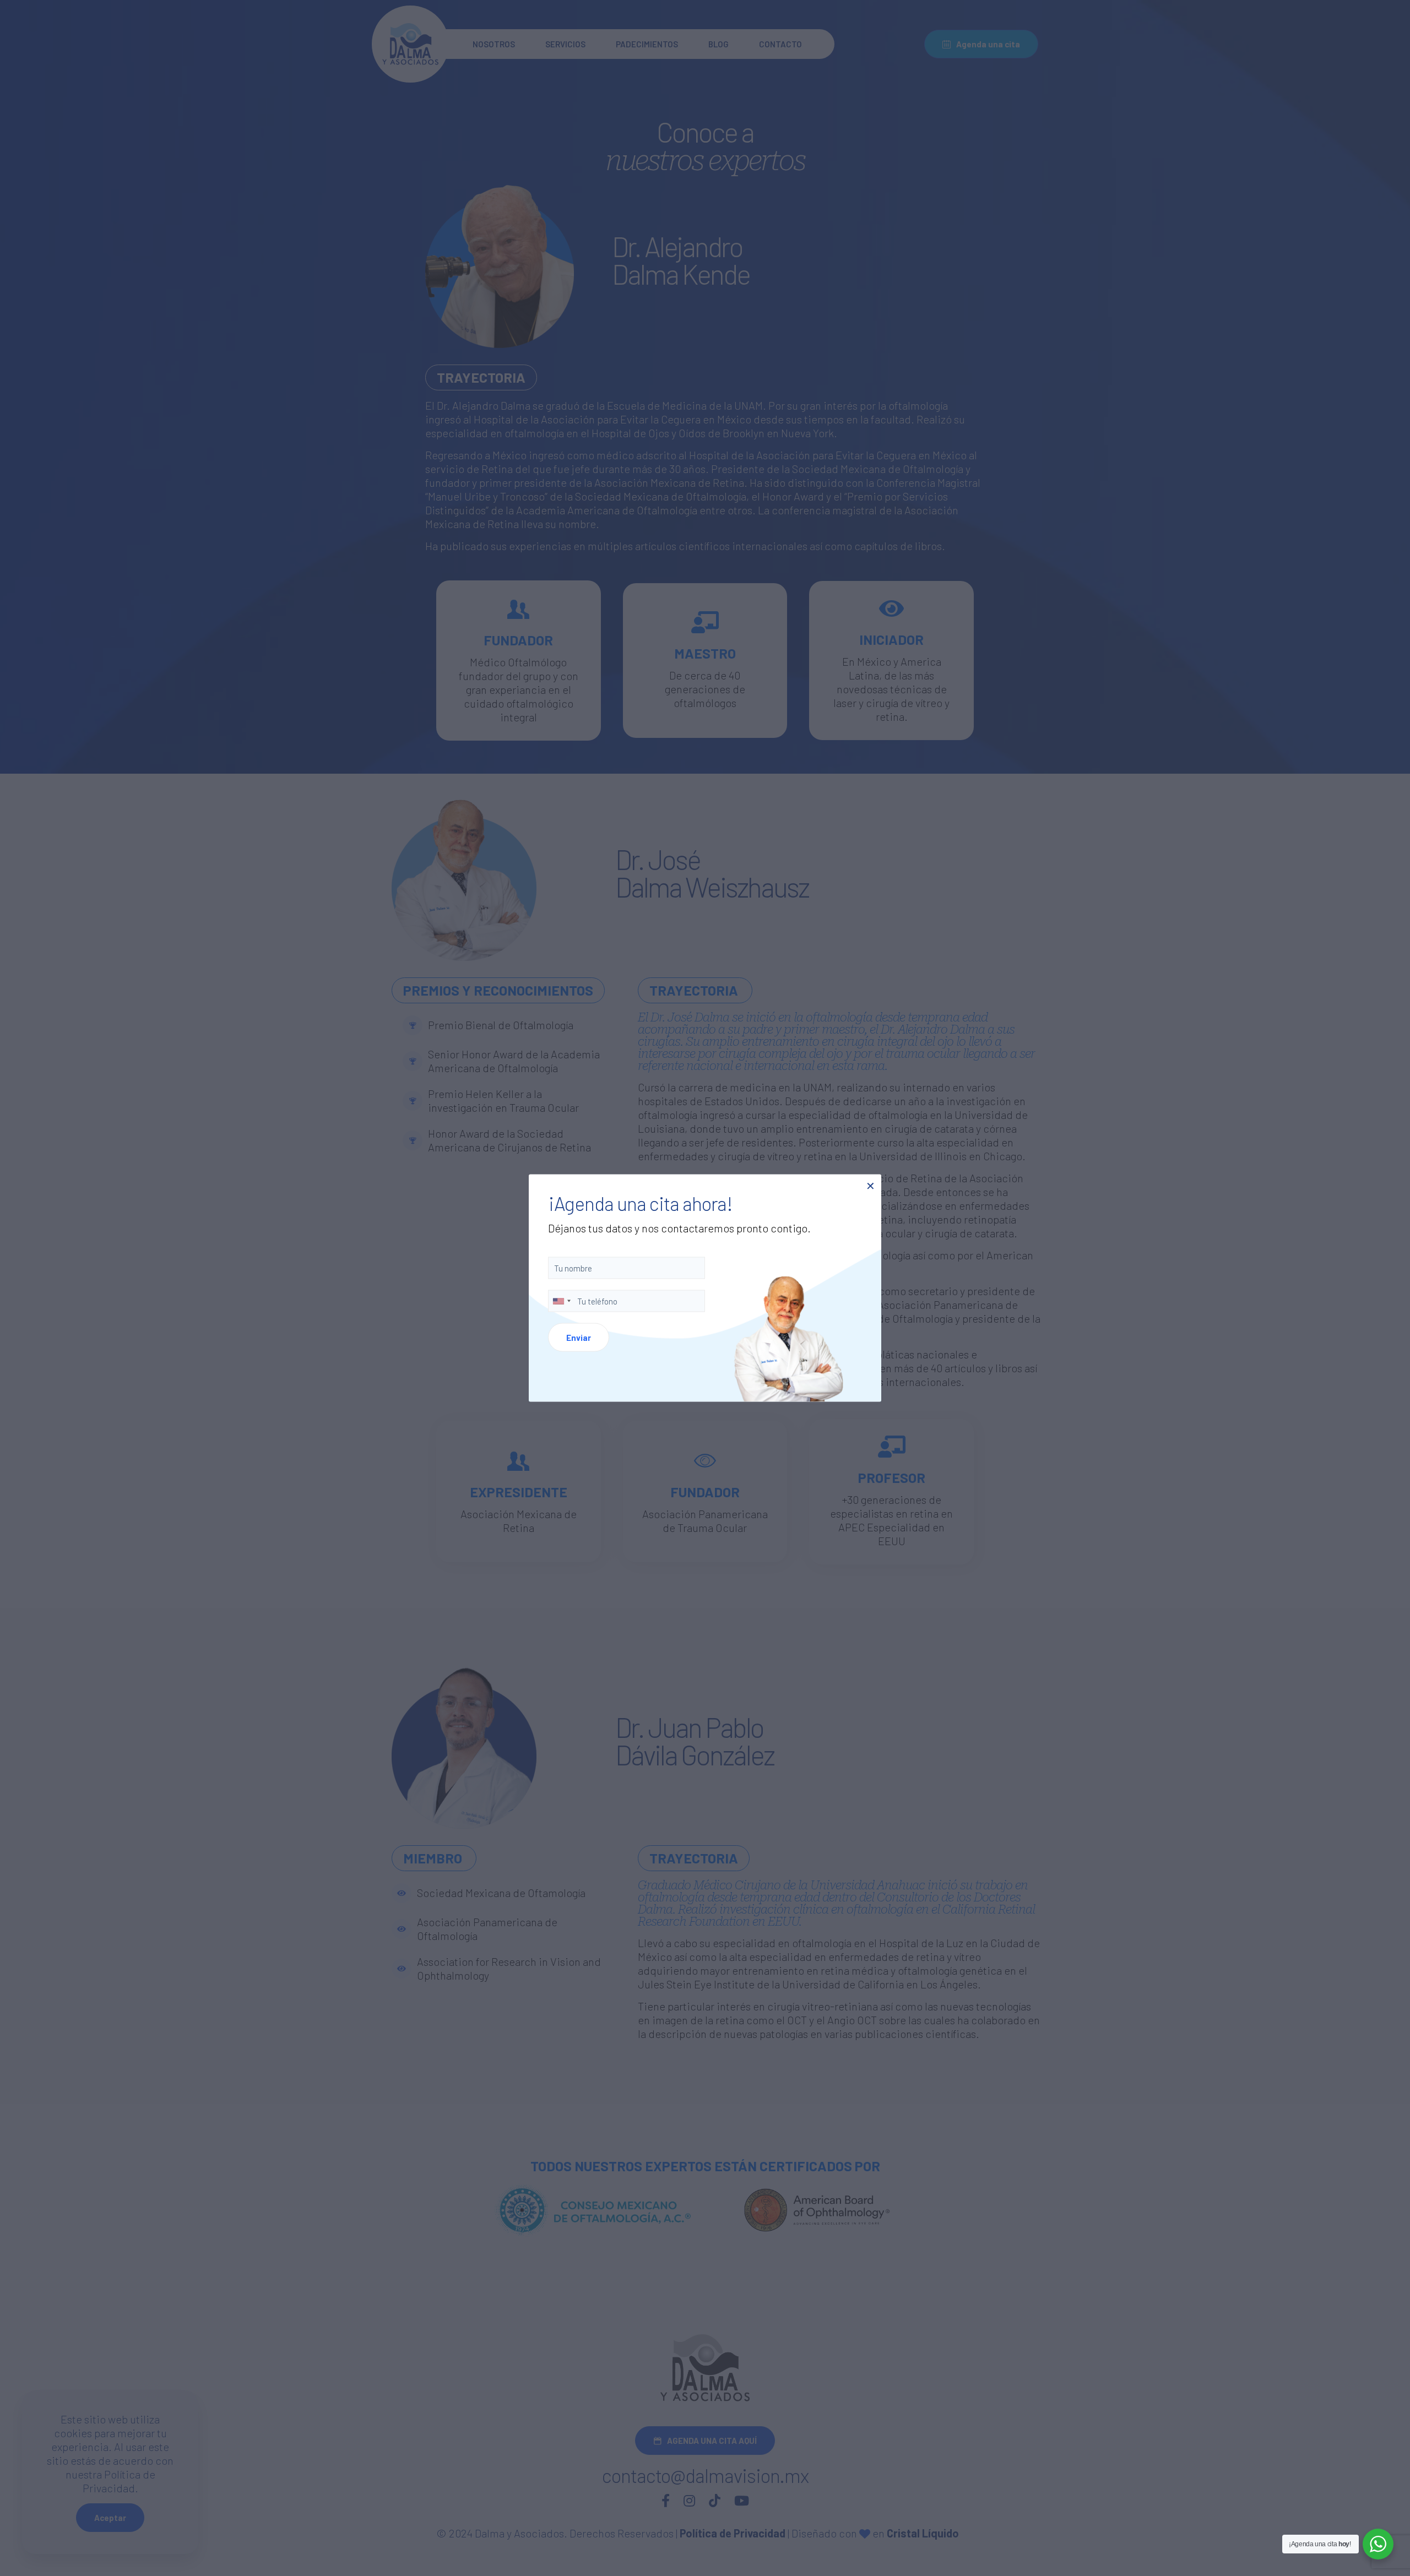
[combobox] (561, 1301)
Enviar (579, 1338)
